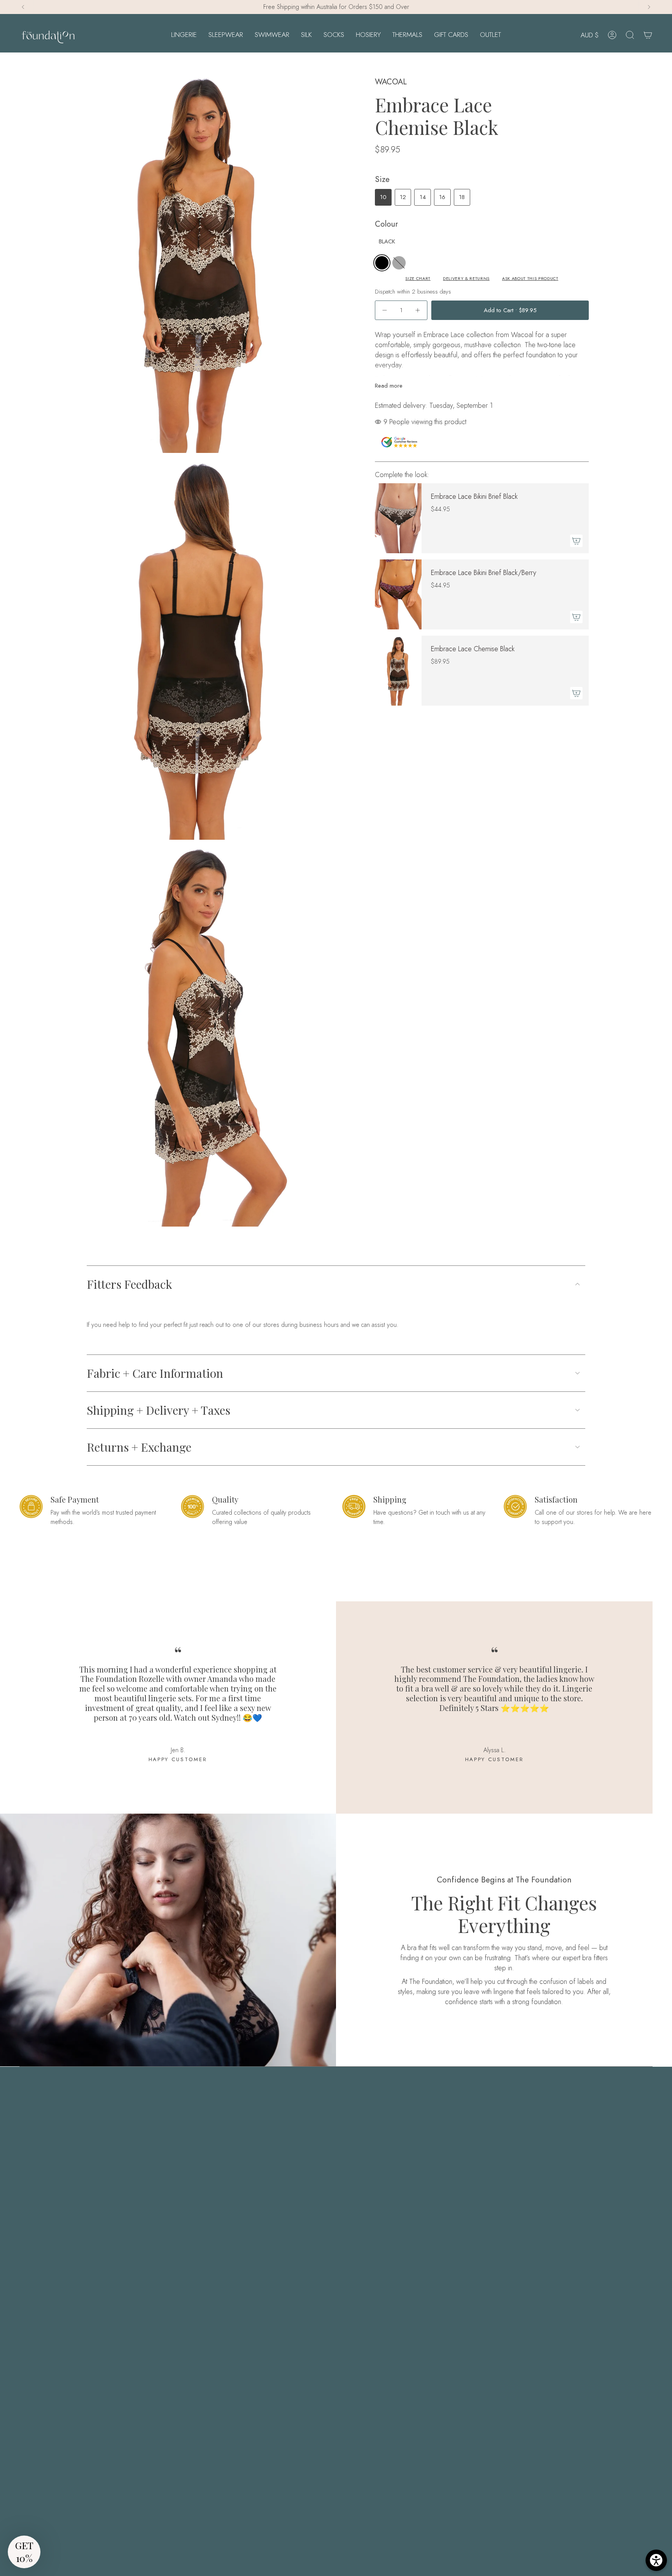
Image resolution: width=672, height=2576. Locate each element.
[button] (184, 35)
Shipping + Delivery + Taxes (158, 1410)
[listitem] (382, 263)
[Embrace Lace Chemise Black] (398, 671)
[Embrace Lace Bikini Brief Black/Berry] (398, 594)
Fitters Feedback (129, 1284)
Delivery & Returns (466, 279)
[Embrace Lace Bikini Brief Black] (398, 518)
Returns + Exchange (139, 1447)
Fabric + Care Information (155, 1373)
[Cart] (648, 35)
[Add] (576, 541)
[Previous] (23, 7)
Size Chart (418, 279)
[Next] (649, 7)
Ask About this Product (530, 279)
